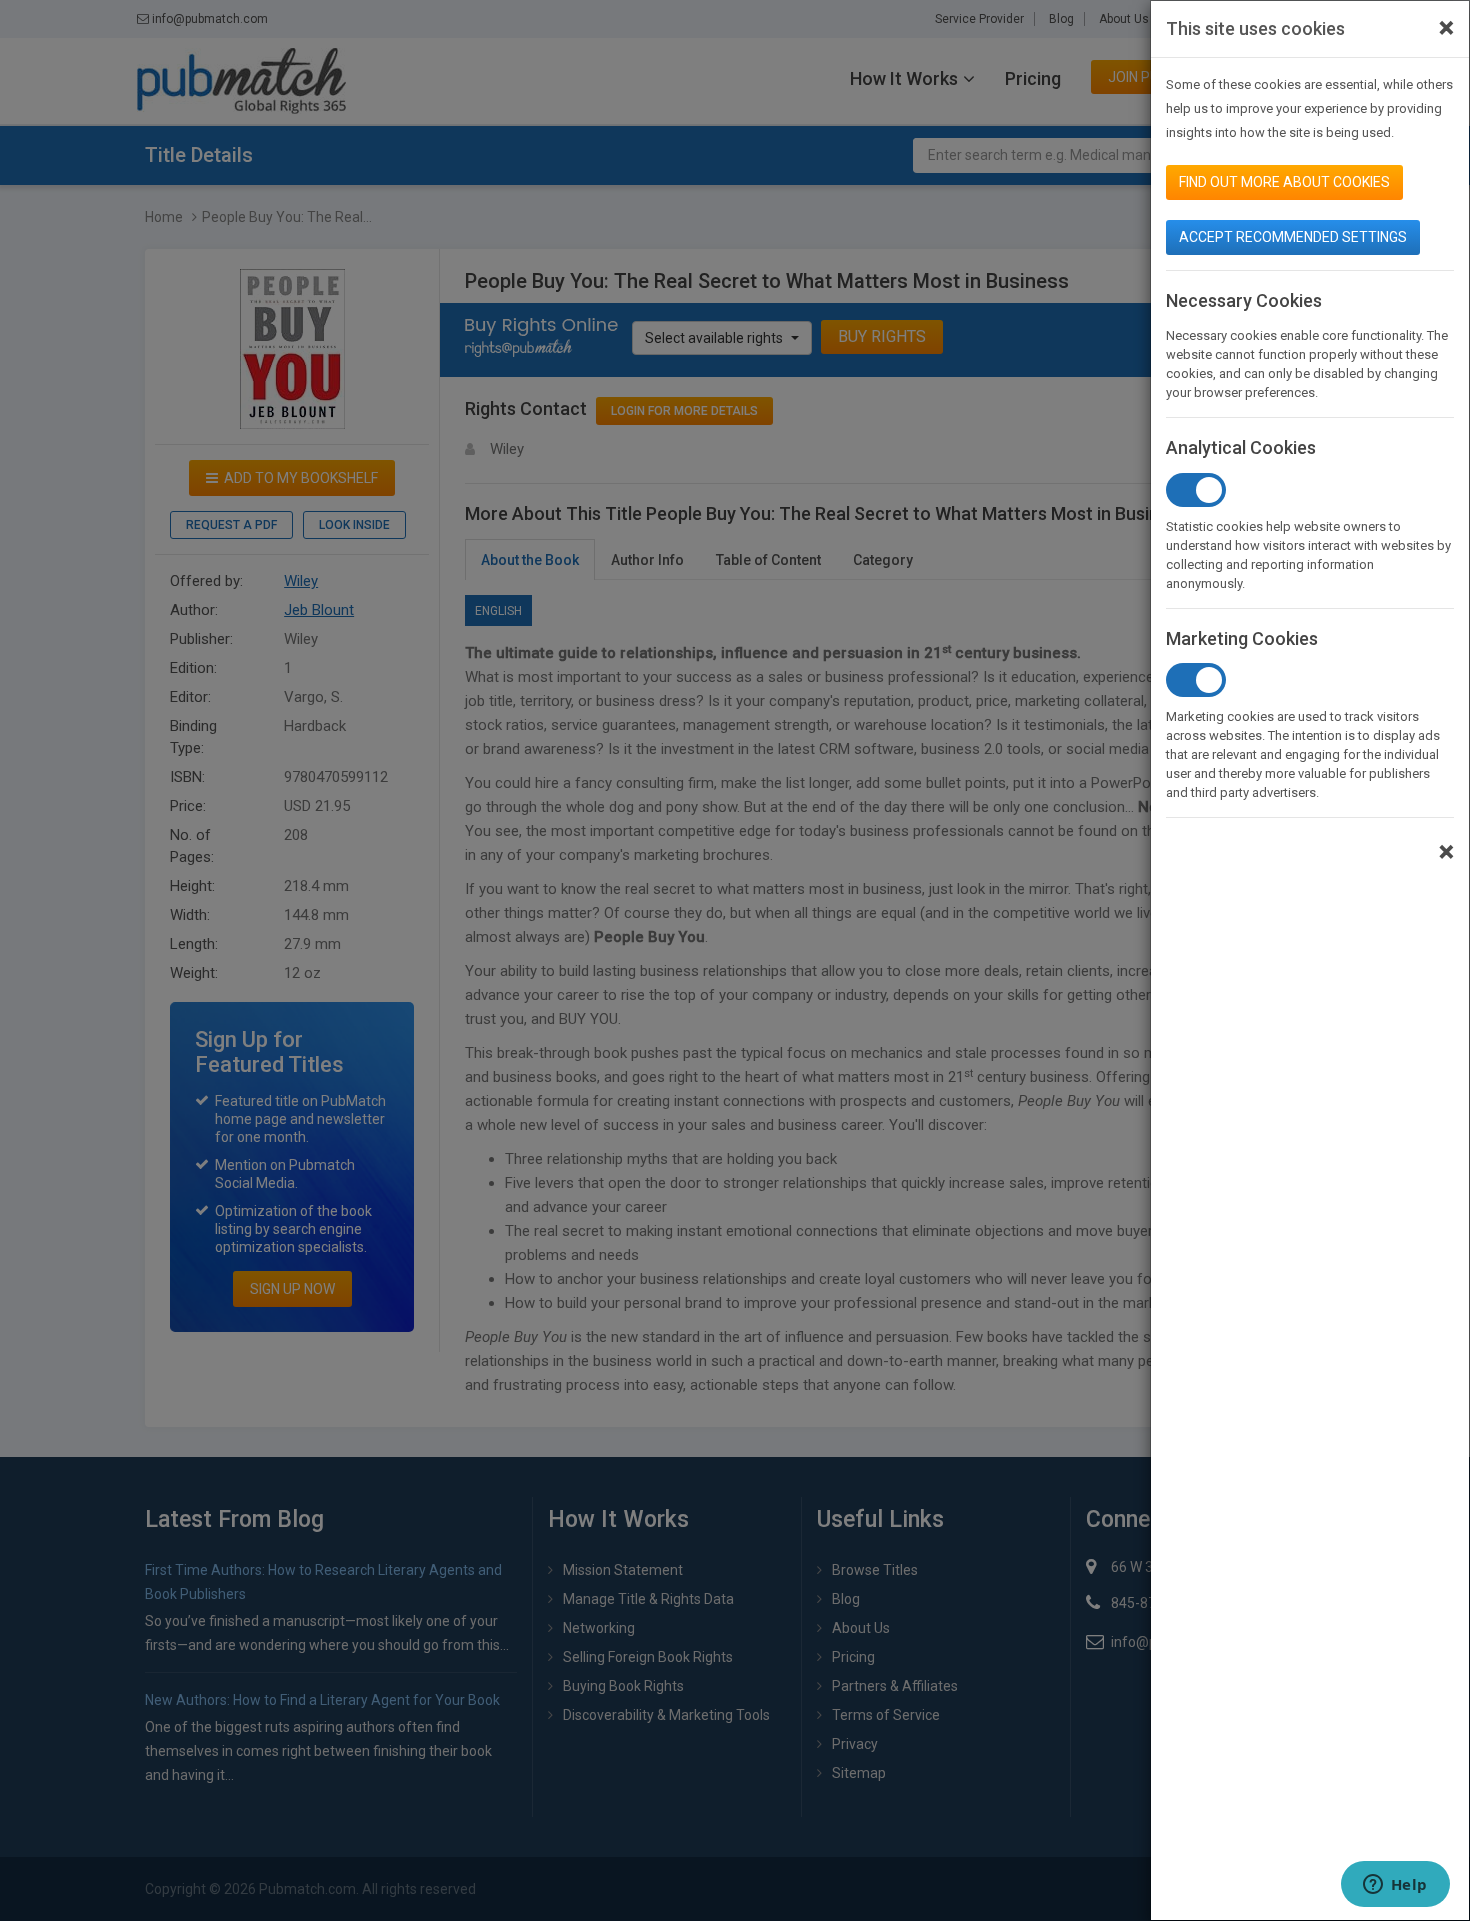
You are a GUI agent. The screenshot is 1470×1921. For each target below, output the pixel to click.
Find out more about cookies (1284, 182)
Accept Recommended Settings (1293, 237)
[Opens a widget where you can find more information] (1395, 1886)
